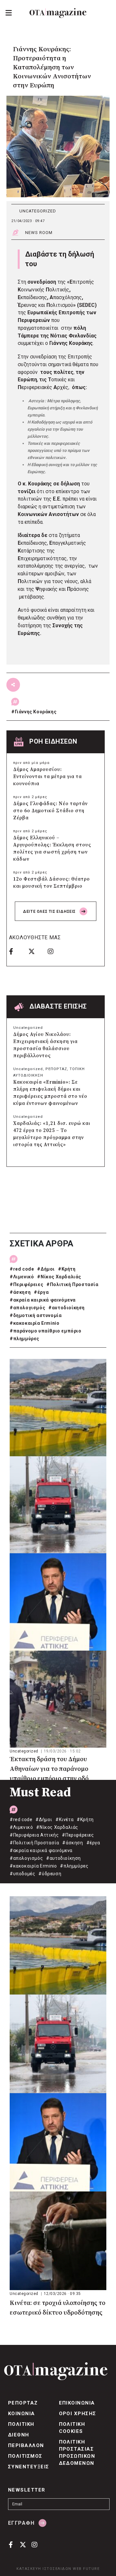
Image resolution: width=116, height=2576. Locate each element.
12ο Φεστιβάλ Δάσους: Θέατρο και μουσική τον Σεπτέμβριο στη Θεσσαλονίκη (52, 886)
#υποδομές (22, 1874)
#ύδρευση (50, 1874)
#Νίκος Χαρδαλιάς (59, 1277)
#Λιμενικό (22, 1277)
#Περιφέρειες (26, 1284)
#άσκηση (20, 1292)
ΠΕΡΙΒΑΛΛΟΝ (26, 2445)
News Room (39, 233)
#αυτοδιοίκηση (67, 1308)
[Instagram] (55, 951)
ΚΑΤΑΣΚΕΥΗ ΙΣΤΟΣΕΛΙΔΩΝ (44, 2569)
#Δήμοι (46, 1269)
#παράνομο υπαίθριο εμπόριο (46, 1331)
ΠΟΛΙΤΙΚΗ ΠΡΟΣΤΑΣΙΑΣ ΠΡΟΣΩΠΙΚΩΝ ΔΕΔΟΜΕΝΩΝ (77, 2453)
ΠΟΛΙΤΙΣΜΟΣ (25, 2456)
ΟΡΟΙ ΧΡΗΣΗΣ (78, 2414)
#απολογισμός (27, 1308)
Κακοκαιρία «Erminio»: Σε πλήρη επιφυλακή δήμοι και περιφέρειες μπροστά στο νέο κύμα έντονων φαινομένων (50, 1093)
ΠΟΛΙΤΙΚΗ (21, 2424)
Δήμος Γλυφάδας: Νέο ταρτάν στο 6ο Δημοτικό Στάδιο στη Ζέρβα (50, 811)
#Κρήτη (67, 1269)
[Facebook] (16, 951)
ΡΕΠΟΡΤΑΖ (56, 1069)
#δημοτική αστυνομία (36, 1315)
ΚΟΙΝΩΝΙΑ (22, 2414)
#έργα (41, 1292)
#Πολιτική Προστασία (72, 1284)
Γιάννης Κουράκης (36, 712)
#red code (22, 1269)
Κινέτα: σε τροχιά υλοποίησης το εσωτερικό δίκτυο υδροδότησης (58, 2308)
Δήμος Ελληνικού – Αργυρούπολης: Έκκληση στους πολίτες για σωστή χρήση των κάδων (52, 849)
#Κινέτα (64, 1820)
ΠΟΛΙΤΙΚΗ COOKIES (72, 2428)
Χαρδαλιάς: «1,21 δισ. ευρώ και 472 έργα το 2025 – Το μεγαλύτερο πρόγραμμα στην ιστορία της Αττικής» (52, 1134)
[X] (36, 951)
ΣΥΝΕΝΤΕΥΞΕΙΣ (29, 2467)
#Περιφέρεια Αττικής (34, 1835)
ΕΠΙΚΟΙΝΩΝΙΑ (77, 2403)
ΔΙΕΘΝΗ (19, 2435)
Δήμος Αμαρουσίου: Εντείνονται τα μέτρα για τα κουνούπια (48, 777)
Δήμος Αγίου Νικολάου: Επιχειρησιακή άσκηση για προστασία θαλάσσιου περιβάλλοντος (45, 1045)
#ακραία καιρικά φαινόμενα (43, 1300)
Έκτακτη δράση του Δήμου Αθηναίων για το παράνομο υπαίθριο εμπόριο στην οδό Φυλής (49, 1770)
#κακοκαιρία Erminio (34, 1323)
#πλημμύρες (24, 1339)
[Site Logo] (58, 13)
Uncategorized (38, 211)
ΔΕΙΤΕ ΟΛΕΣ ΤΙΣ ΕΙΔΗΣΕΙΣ (50, 912)
